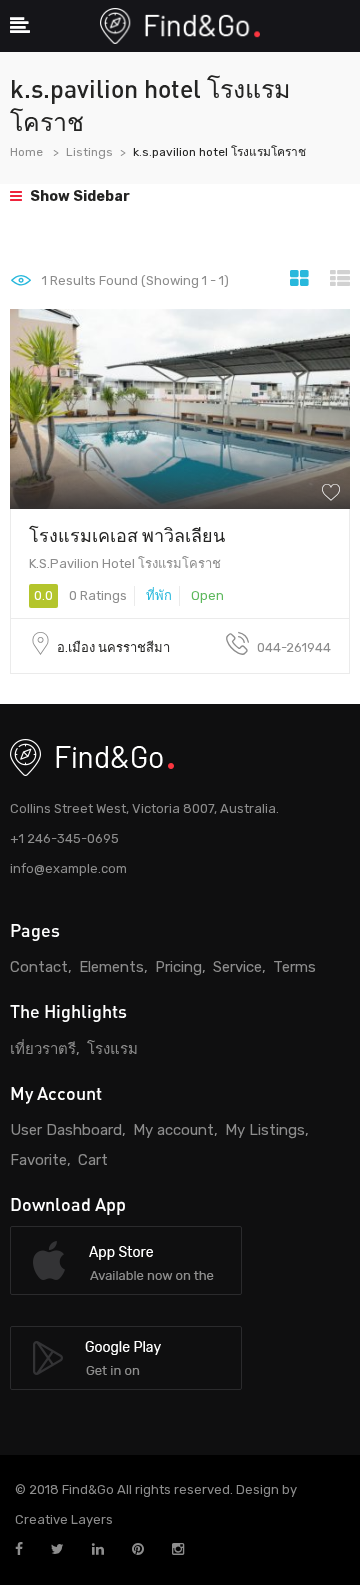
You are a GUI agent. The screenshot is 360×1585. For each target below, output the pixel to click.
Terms (294, 967)
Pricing (178, 967)
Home (26, 152)
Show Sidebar (78, 196)
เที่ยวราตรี (43, 1049)
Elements (111, 967)
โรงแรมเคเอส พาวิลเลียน (127, 535)
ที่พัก (159, 595)
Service (237, 967)
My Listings (265, 1130)
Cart (93, 1160)
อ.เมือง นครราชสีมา (113, 647)
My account (173, 1130)
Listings (89, 152)
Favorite (38, 1160)
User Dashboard (66, 1130)
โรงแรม (112, 1049)
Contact (39, 967)
